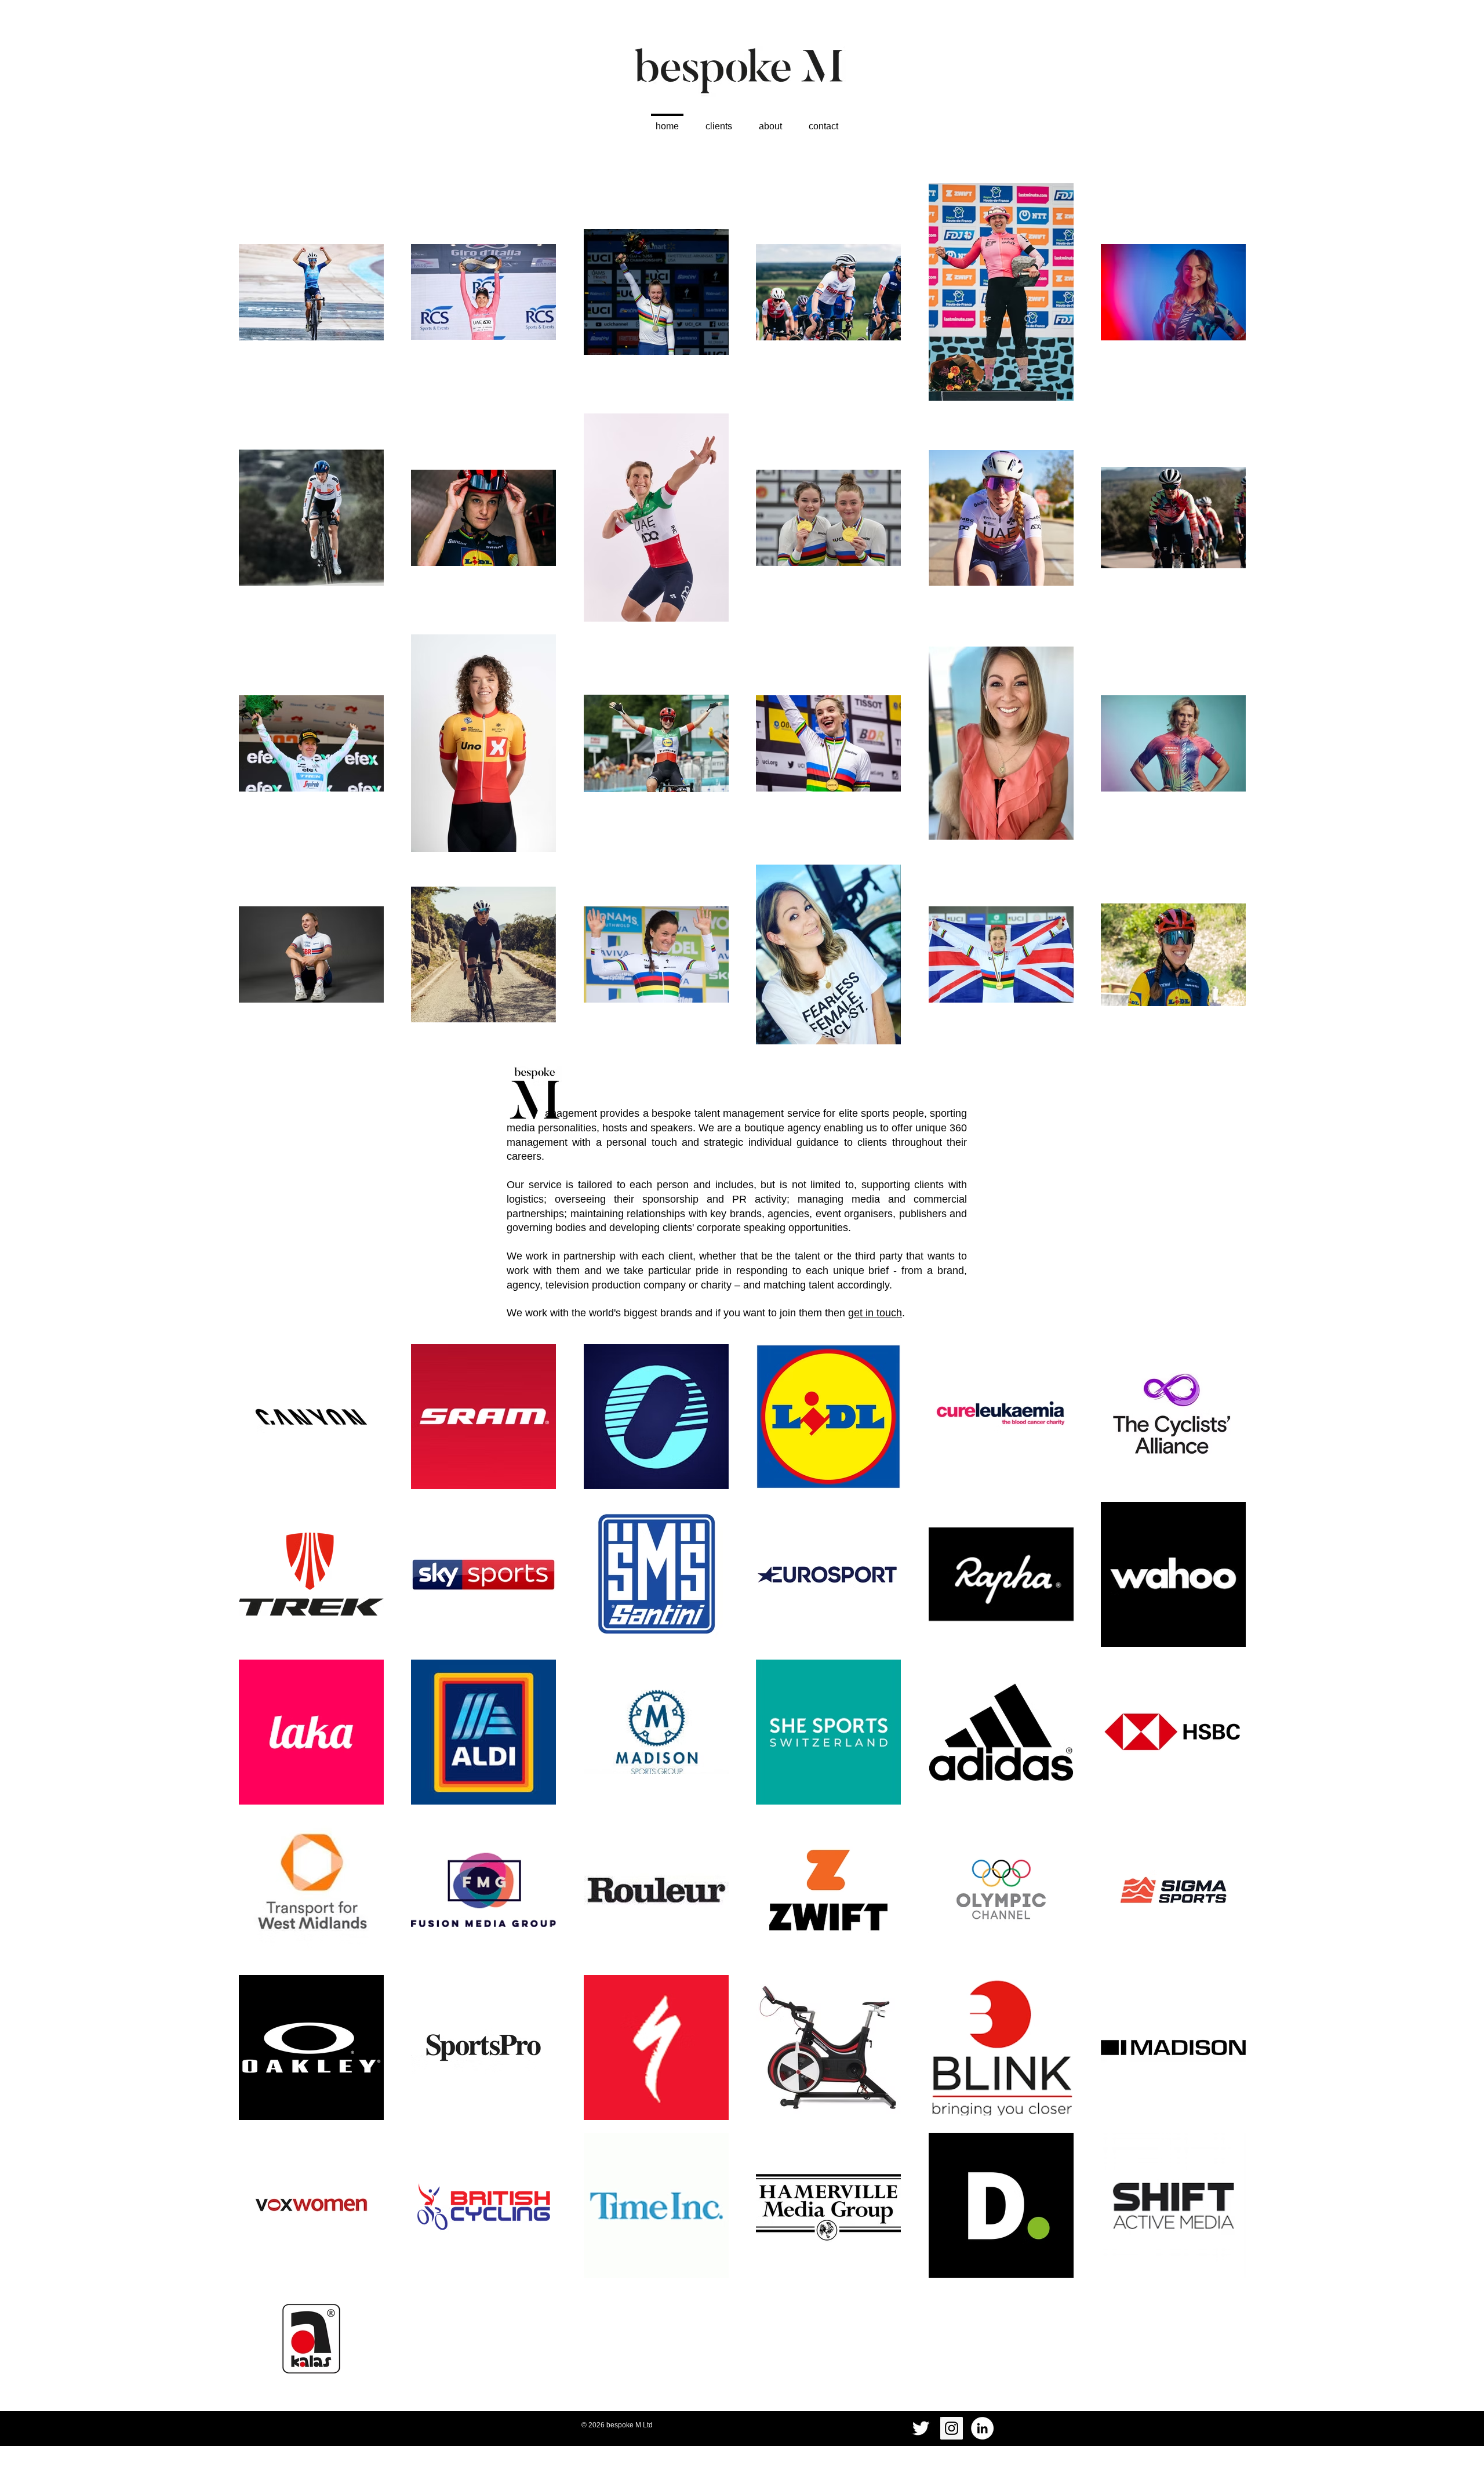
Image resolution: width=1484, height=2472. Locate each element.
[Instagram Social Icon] (952, 2428)
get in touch (875, 1313)
